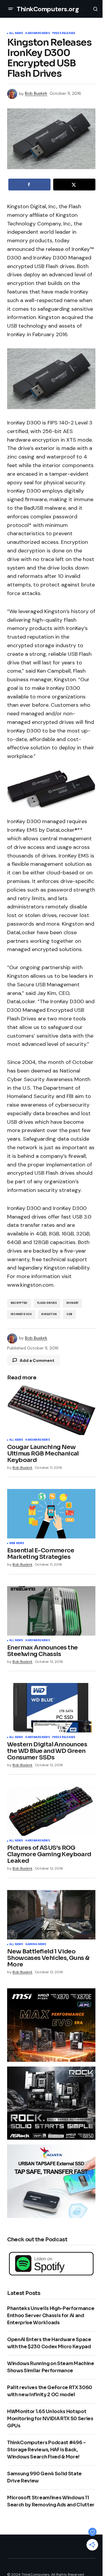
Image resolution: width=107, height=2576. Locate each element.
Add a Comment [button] (37, 1360)
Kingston (49, 1314)
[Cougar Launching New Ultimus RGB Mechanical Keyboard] (51, 1410)
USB (70, 1314)
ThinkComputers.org (48, 9)
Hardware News (37, 33)
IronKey (72, 1303)
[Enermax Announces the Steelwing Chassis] (51, 1611)
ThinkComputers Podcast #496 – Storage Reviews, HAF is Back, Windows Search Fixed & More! (47, 2450)
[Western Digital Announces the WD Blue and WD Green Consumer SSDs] (51, 1708)
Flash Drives (47, 1303)
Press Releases (64, 33)
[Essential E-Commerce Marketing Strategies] (51, 1514)
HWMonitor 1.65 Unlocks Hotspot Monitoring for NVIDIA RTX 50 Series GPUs (50, 2419)
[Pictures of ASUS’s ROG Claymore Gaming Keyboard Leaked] (51, 1811)
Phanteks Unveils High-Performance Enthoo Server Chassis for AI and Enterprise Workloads (51, 2315)
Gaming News (36, 1945)
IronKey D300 (21, 1314)
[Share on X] (74, 185)
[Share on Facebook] (29, 185)
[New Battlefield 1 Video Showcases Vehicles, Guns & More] (51, 1915)
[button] (11, 9)
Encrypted (19, 1303)
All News (16, 33)
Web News (17, 1543)
